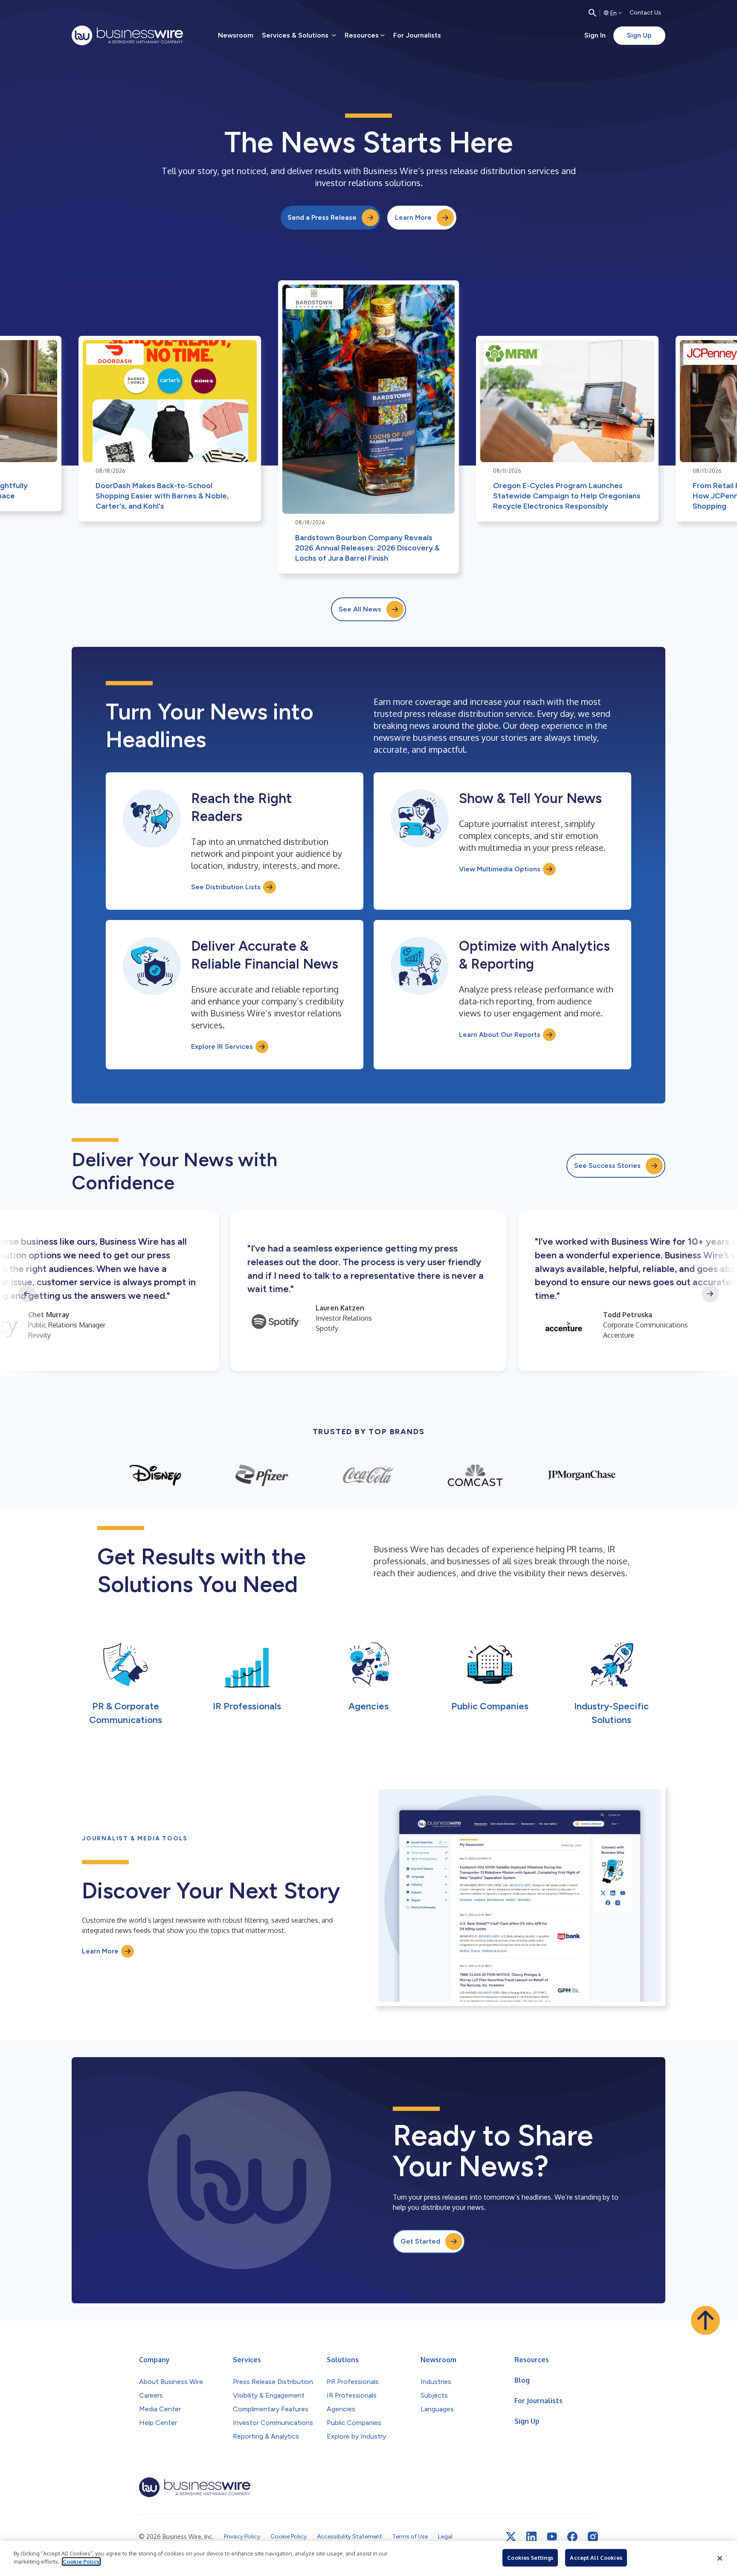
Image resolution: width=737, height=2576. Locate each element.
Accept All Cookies (596, 2558)
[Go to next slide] (710, 1294)
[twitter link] (511, 2537)
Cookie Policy (81, 2561)
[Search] (592, 13)
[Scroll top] (705, 2320)
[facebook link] (572, 2537)
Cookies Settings (530, 2558)
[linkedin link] (531, 2537)
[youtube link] (552, 2537)
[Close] (720, 2559)
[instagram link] (593, 2537)
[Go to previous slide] (27, 1294)
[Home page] (127, 35)
